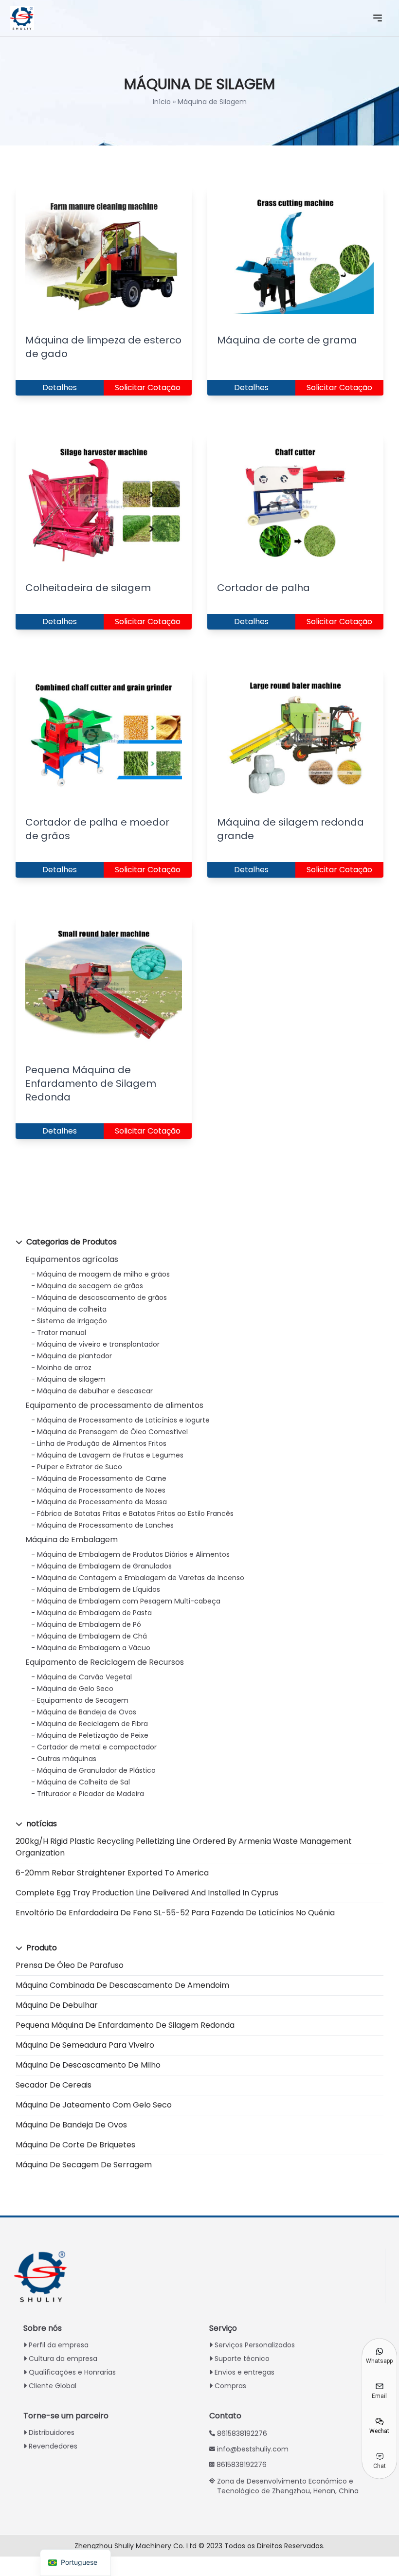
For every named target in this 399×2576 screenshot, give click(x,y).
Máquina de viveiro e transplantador (98, 1344)
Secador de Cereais (54, 2085)
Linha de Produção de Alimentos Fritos (102, 1443)
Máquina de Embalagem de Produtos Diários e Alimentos (133, 1554)
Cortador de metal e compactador (97, 1747)
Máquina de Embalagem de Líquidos (99, 1589)
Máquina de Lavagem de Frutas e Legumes (110, 1455)
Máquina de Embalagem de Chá (92, 1636)
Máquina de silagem (71, 1379)
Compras (230, 2386)
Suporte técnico (242, 2359)
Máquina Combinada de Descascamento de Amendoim (122, 1985)
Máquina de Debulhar (57, 2005)
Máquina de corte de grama (287, 340)
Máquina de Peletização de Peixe (93, 1735)
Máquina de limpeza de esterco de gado (103, 347)
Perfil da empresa (59, 2345)
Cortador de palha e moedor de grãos (97, 829)
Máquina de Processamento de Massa (102, 1502)
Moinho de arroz (64, 1368)
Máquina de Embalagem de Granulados (104, 1566)
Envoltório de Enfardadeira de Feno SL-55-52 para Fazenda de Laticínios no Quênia (175, 1913)
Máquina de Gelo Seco (75, 1689)
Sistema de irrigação (72, 1321)
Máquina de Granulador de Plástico (96, 1770)
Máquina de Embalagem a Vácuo (94, 1648)
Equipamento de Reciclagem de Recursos (105, 1662)
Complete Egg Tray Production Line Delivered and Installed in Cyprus (147, 1893)
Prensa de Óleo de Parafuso (70, 1965)
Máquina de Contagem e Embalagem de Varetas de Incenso (141, 1578)
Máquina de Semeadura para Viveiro (85, 2045)
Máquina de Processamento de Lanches (105, 1525)
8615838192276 (242, 2433)
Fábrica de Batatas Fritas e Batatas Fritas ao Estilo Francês (135, 1513)
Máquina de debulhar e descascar (95, 1391)
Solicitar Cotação (148, 387)
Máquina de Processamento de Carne (102, 1478)
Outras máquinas (67, 1759)
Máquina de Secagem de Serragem (84, 2165)
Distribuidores (52, 2432)
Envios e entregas (245, 2372)
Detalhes (60, 387)
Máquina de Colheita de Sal (83, 1782)
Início (162, 102)
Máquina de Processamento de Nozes (101, 1490)
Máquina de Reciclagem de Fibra (92, 1724)
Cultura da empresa (63, 2359)
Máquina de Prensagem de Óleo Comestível (112, 1432)
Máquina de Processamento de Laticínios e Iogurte (123, 1420)
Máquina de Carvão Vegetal (84, 1677)
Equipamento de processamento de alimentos (114, 1405)
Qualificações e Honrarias (72, 2372)
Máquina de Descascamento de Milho (88, 2065)
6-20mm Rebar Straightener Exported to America (112, 1873)
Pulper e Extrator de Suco (80, 1467)
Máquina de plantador (74, 1356)
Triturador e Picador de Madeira (91, 1794)
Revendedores (53, 2446)
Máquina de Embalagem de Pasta (94, 1613)
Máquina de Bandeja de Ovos (87, 1712)
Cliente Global (53, 2386)
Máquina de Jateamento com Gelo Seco (94, 2105)
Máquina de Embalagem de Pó (89, 1624)
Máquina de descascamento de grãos (102, 1297)
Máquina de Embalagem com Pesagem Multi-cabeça (129, 1601)
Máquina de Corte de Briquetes (75, 2145)
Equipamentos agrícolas (72, 1259)
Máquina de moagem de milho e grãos (103, 1274)
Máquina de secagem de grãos (90, 1286)
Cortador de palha (263, 588)
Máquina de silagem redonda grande (290, 829)
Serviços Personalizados (255, 2345)
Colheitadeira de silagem (88, 588)
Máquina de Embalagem (72, 1540)
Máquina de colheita (72, 1309)
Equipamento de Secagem (83, 1700)
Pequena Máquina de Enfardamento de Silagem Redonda (125, 2025)
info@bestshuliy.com (253, 2449)
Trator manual (62, 1333)
